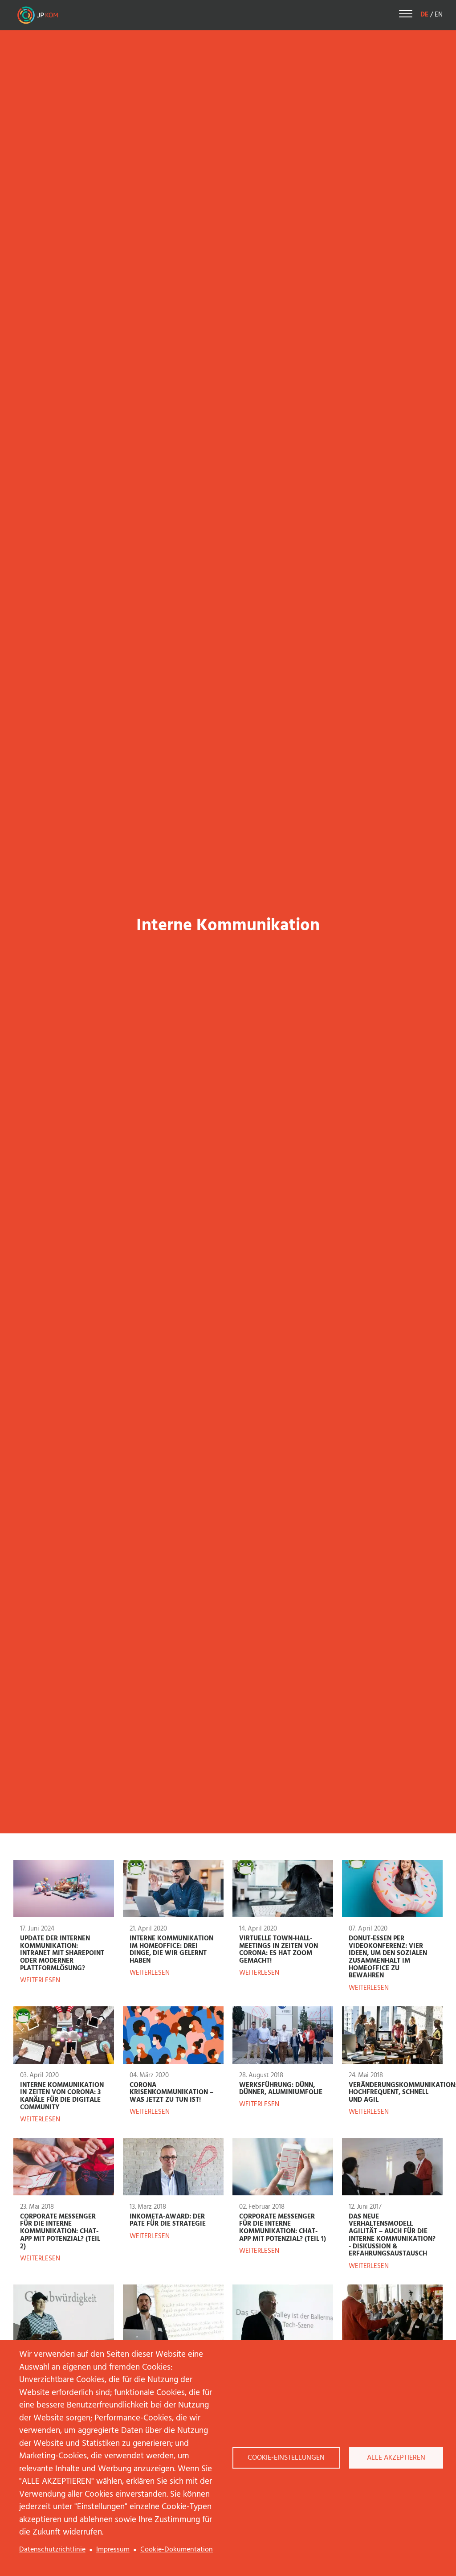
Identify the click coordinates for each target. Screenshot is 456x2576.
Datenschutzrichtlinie (52, 2550)
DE (424, 15)
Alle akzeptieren (396, 2458)
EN (439, 15)
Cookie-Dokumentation (177, 2550)
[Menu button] (406, 15)
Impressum (113, 2550)
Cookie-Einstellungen (286, 2458)
